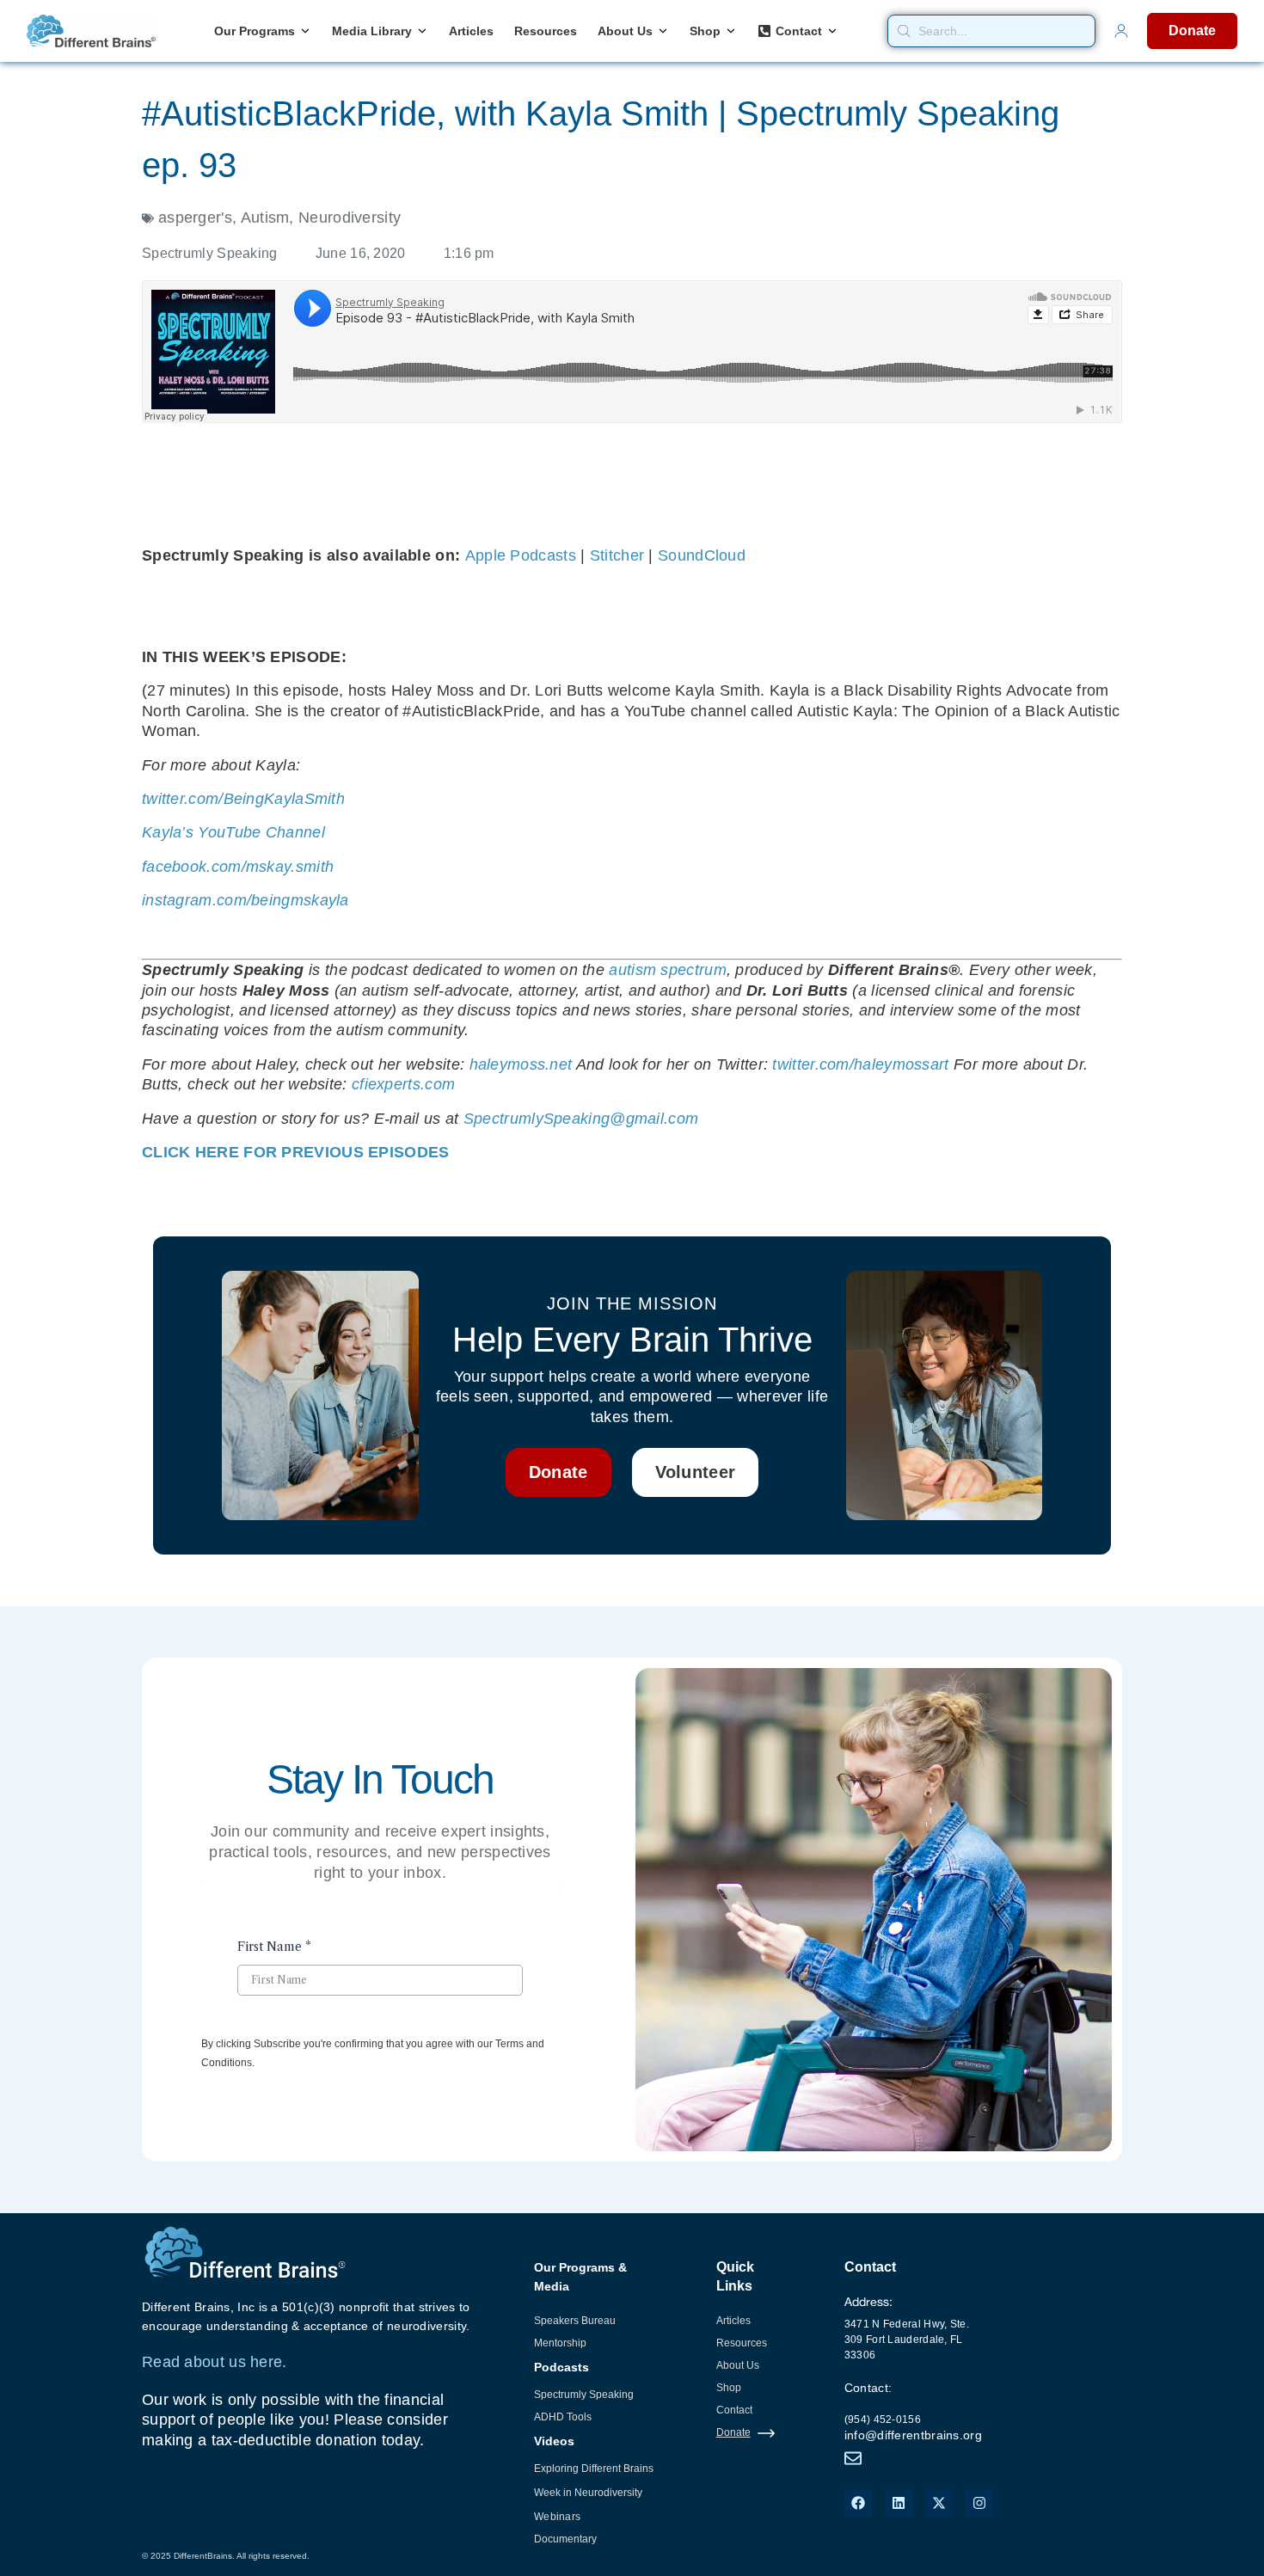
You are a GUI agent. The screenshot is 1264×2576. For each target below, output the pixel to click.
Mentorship (560, 2343)
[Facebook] (858, 2503)
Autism (265, 218)
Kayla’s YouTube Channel (233, 832)
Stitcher (617, 555)
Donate (733, 2432)
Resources (742, 2343)
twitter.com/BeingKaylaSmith (243, 799)
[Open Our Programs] (305, 31)
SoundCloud (702, 555)
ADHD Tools (563, 2417)
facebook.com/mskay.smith (238, 867)
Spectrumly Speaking (584, 2395)
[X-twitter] (939, 2503)
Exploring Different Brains (594, 2469)
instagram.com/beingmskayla (245, 900)
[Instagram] (979, 2503)
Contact (734, 2410)
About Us (738, 2365)
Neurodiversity (350, 218)
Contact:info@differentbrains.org (913, 2411)
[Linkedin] (899, 2503)
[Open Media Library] (422, 31)
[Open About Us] (663, 31)
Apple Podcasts (521, 555)
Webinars (557, 2517)
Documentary (565, 2539)
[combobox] (991, 31)
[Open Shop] (731, 31)
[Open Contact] (832, 31)
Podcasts (561, 2367)
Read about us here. (215, 2362)
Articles (733, 2321)
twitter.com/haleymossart (860, 1064)
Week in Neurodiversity (588, 2493)
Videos (554, 2441)
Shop (729, 2388)
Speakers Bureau (575, 2321)
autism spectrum (668, 970)
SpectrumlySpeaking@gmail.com (581, 1119)
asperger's (195, 218)
